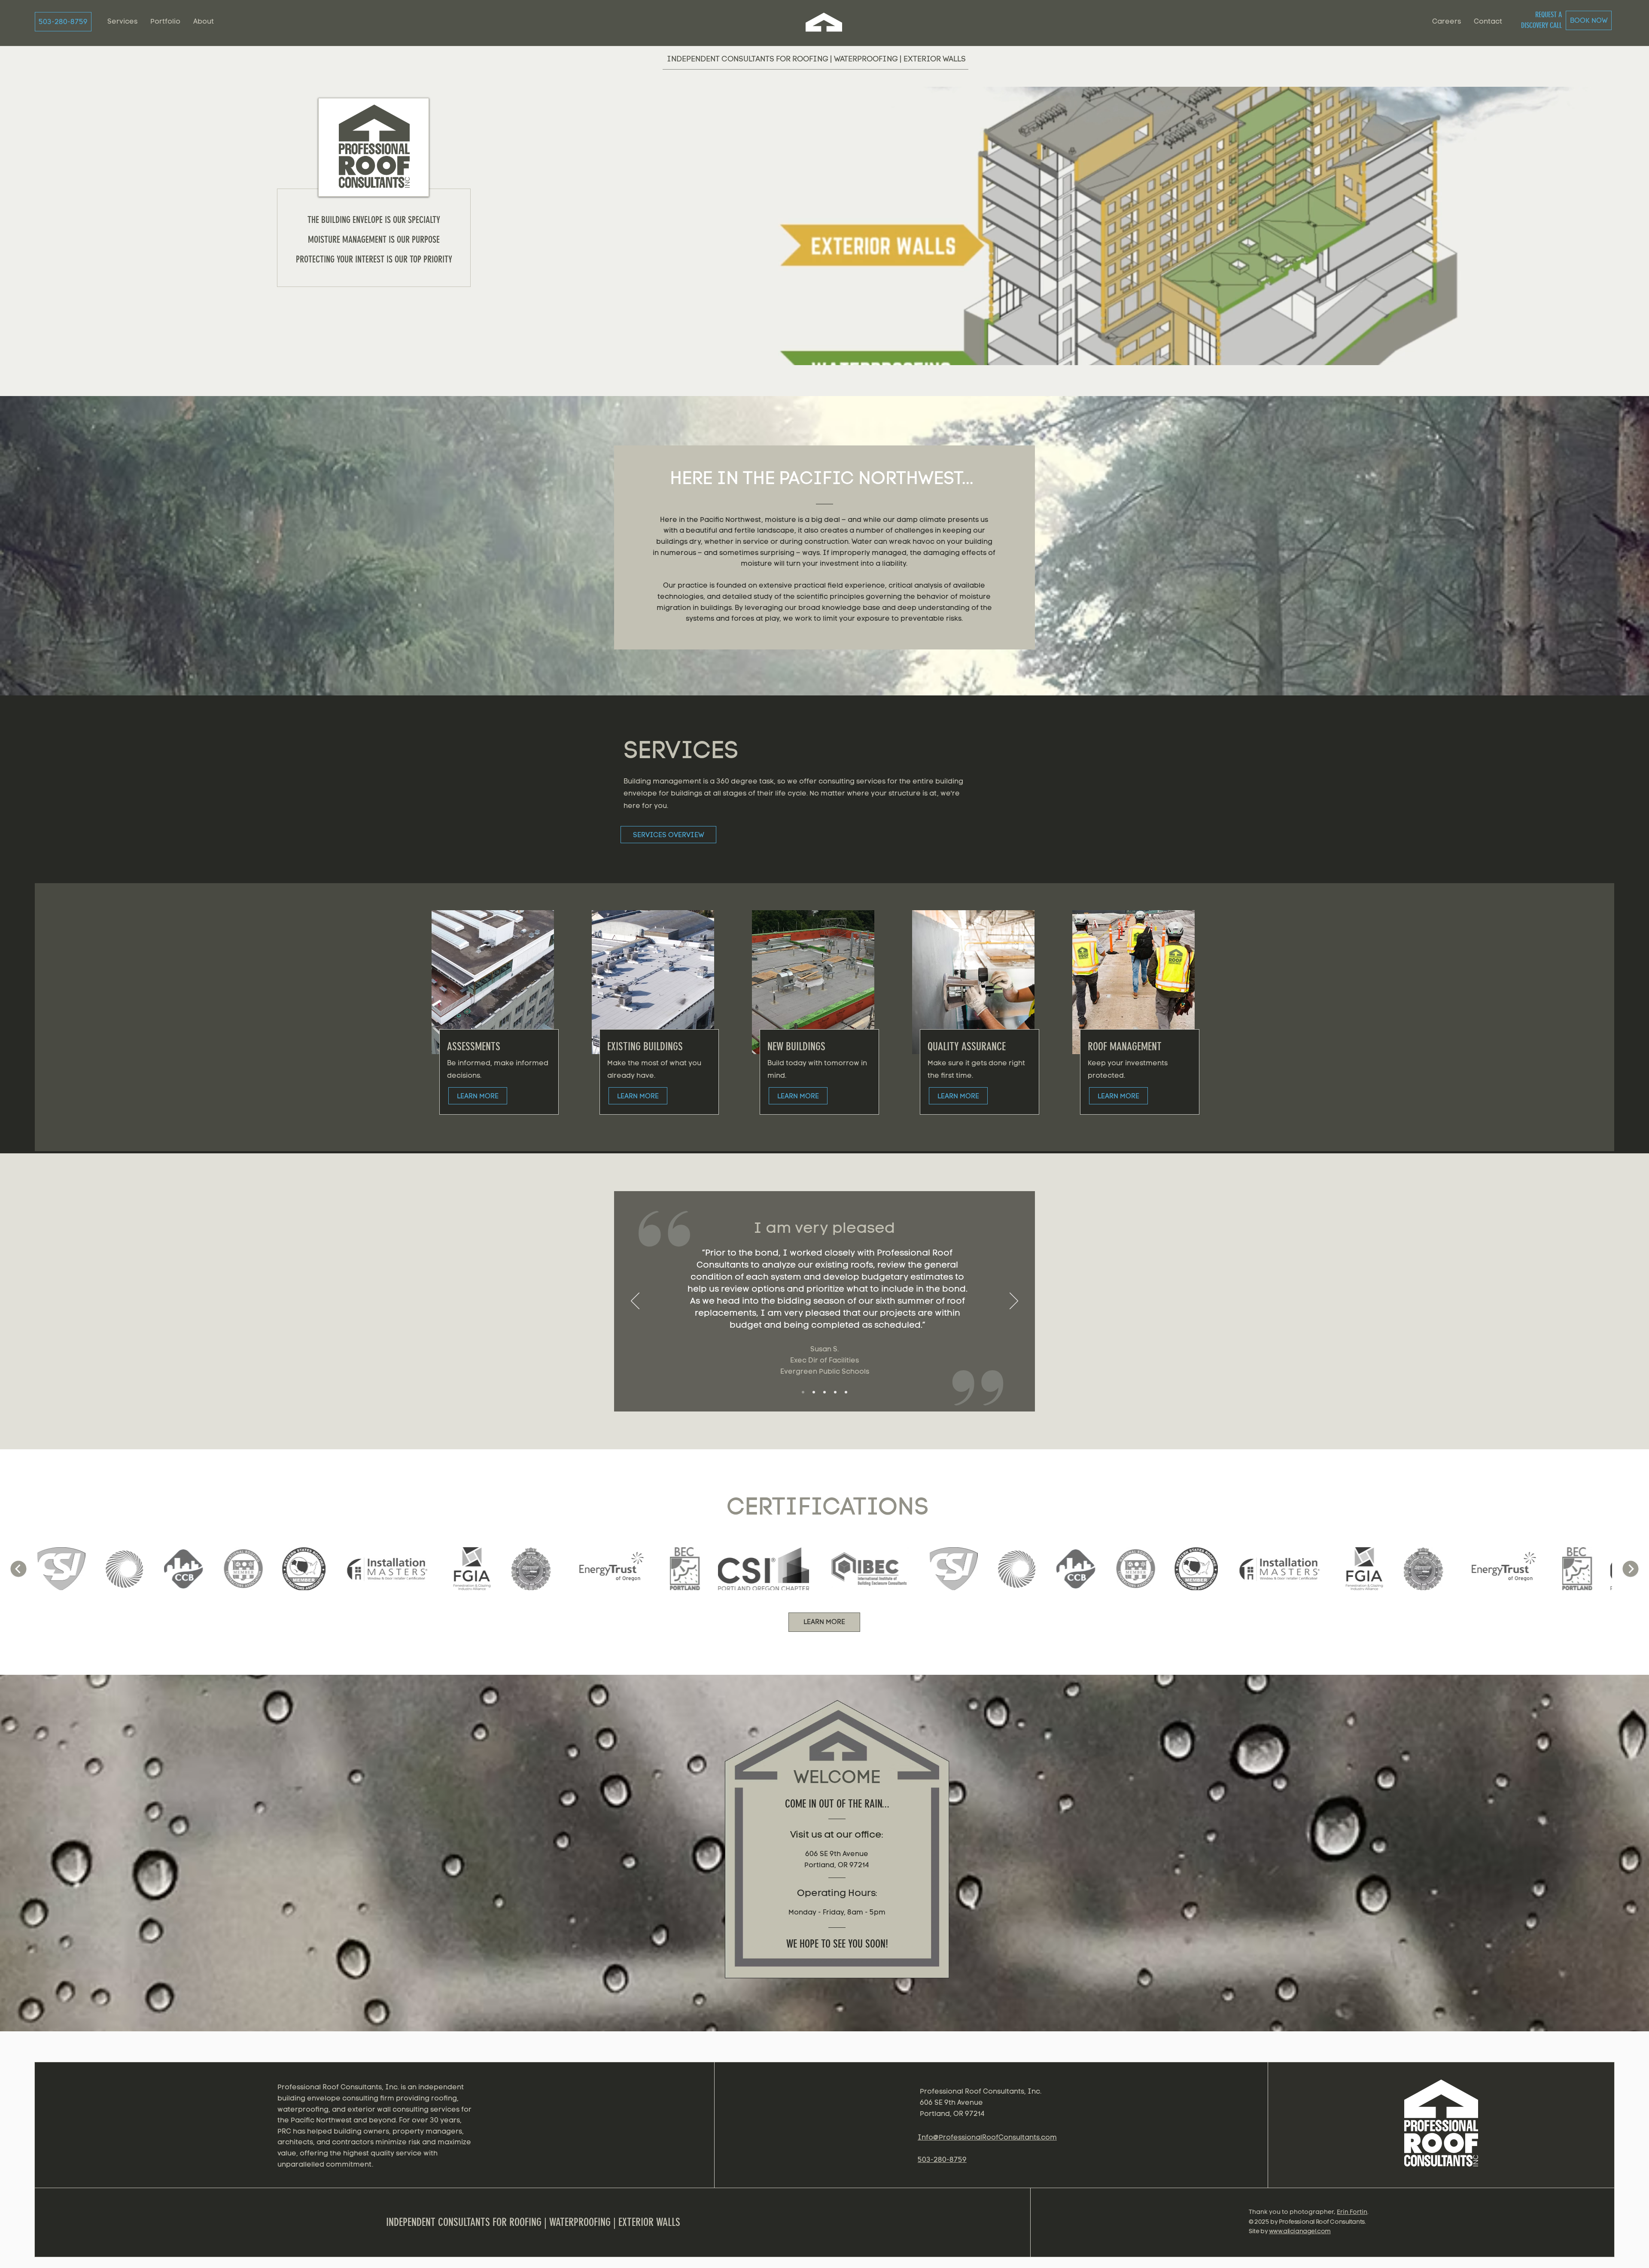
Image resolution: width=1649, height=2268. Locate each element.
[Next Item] (1631, 1569)
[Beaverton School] (824, 1392)
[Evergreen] (803, 1392)
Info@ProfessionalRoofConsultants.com (987, 2137)
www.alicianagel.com (1300, 2231)
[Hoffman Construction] (835, 1392)
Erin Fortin (1352, 2212)
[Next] (1014, 1302)
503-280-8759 (942, 2160)
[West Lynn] (814, 1392)
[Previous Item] (18, 1569)
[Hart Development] (846, 1392)
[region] (1443, 2130)
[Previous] (635, 1302)
